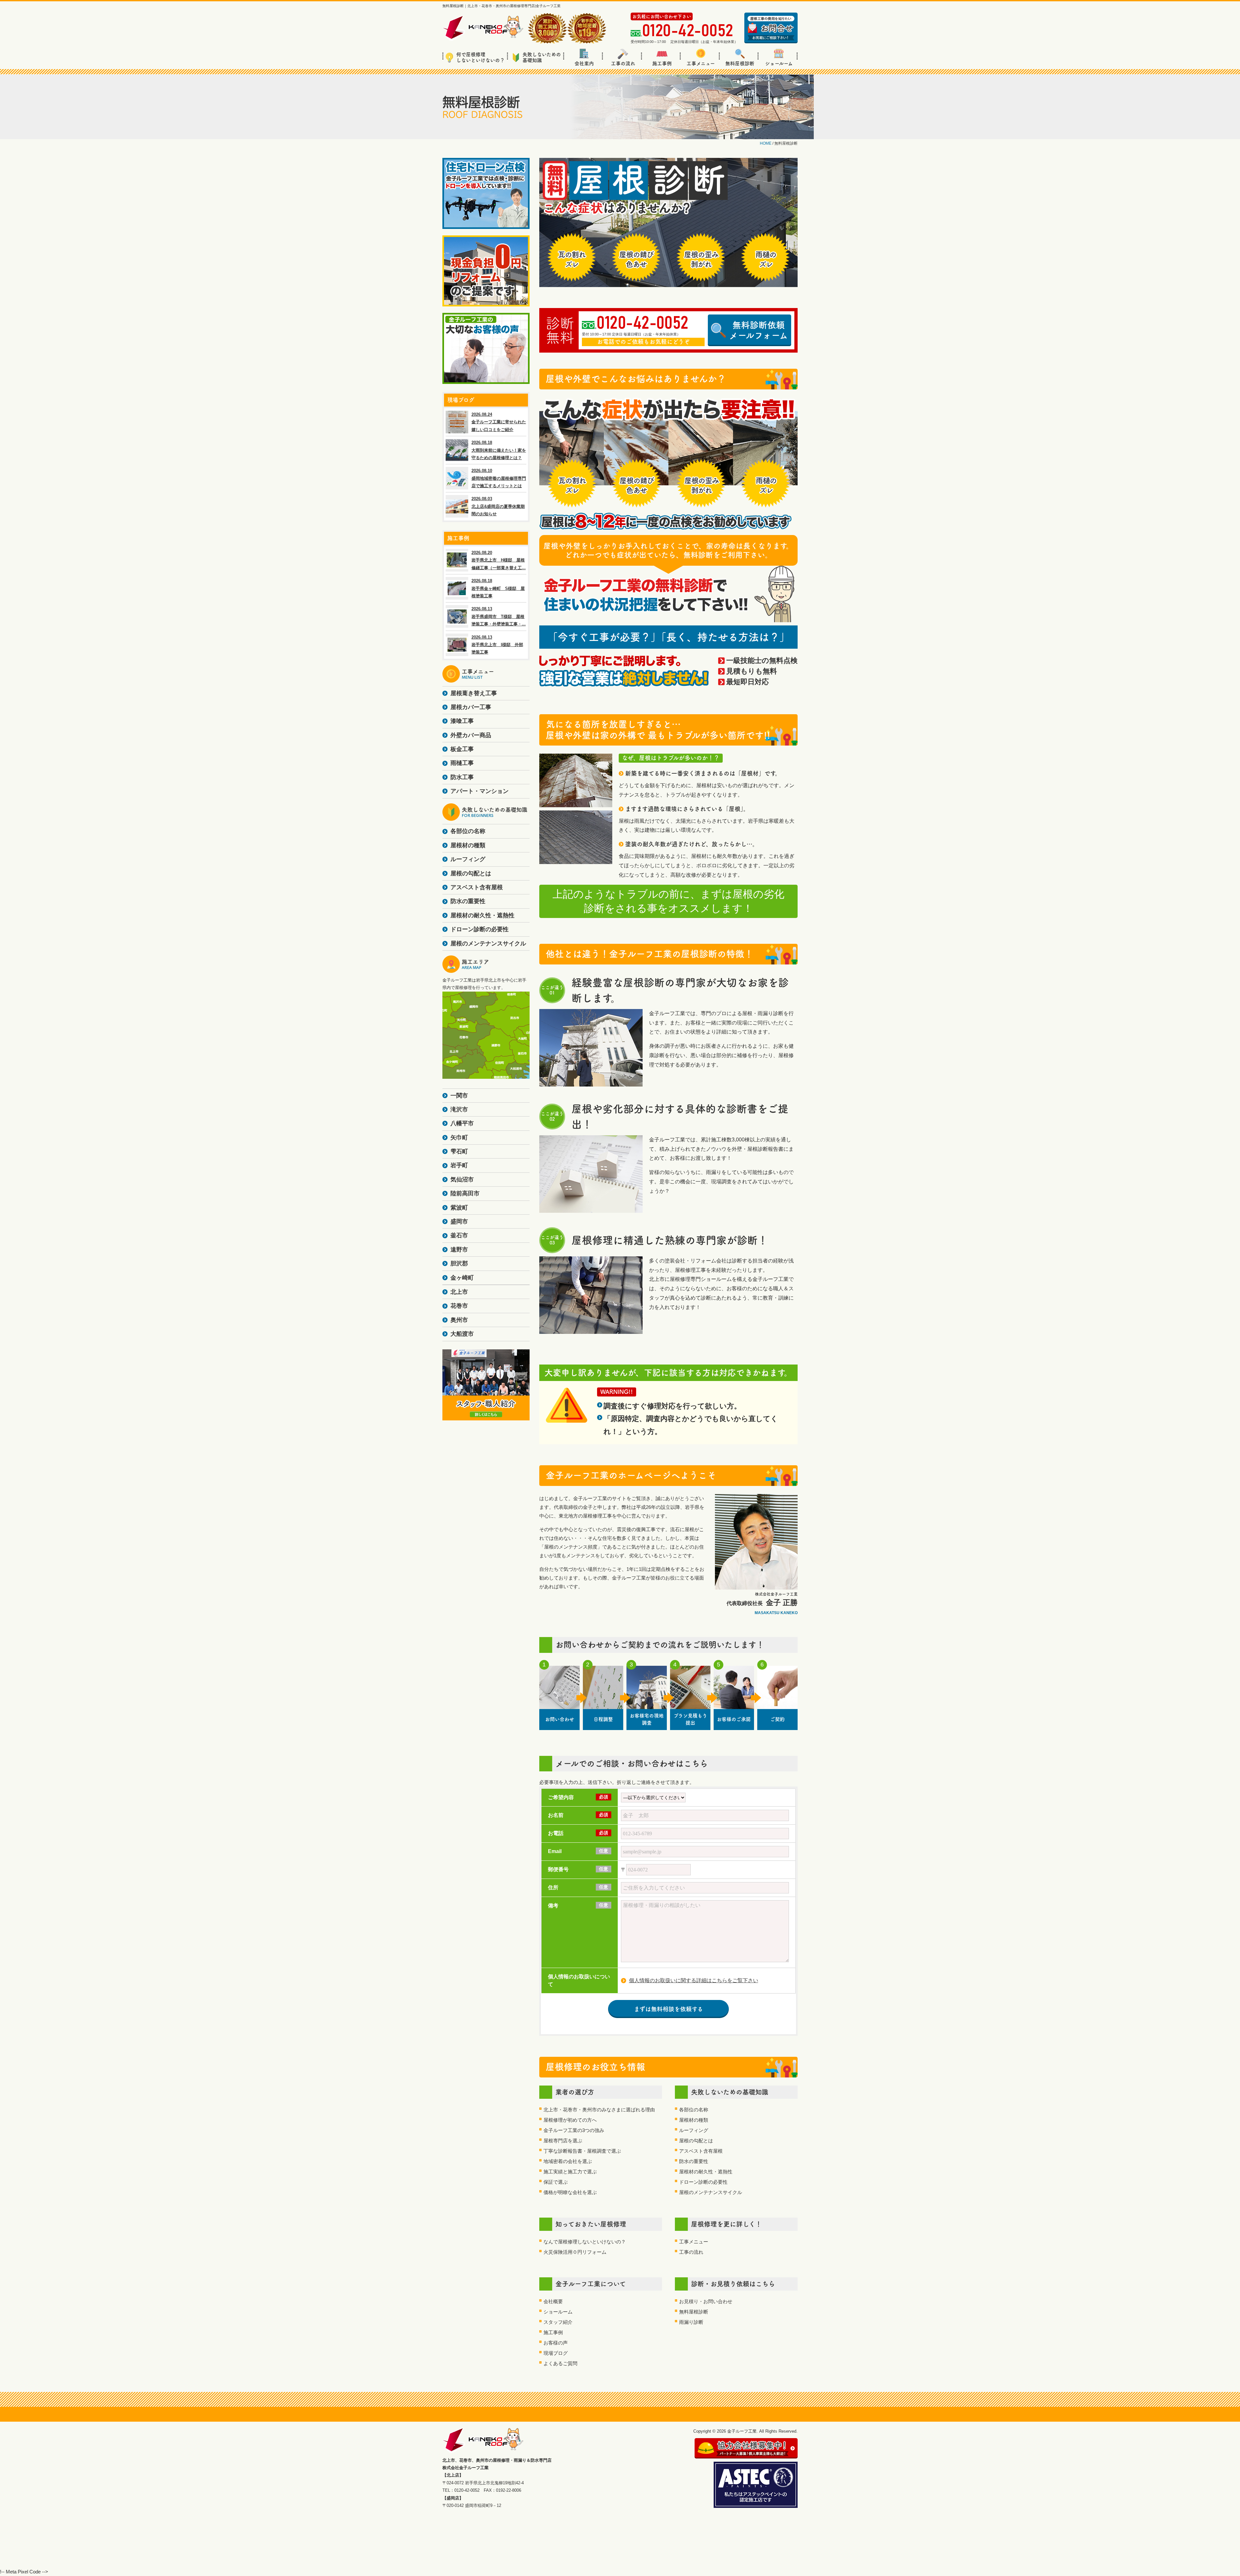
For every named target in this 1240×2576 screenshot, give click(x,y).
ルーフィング (694, 2130)
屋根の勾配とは (696, 2141)
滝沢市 (459, 1109)
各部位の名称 (694, 2110)
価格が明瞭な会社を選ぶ (570, 2192)
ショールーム (779, 63)
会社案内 (584, 63)
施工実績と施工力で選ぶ (570, 2172)
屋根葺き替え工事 (474, 693)
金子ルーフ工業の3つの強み (574, 2130)
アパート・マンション (480, 791)
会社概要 (553, 2301)
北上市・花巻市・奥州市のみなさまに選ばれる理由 (599, 2110)
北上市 (459, 1292)
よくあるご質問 (560, 2363)
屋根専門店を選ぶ (563, 2141)
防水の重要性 (694, 2161)
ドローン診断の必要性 (703, 2182)
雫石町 (459, 1151)
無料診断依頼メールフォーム (759, 330)
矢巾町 (459, 1138)
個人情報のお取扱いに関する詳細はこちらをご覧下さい (694, 1980)
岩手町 (459, 1165)
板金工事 (462, 749)
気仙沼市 (462, 1180)
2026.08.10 (499, 478)
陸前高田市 (465, 1193)
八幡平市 (462, 1123)
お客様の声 (556, 2343)
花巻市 (459, 1306)
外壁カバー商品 (471, 735)
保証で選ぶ (556, 2182)
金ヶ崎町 (462, 1278)
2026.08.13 (499, 616)
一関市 (459, 1096)
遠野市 (459, 1250)
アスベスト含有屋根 (701, 2151)
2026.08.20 (499, 560)
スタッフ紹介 (558, 2322)
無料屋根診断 (740, 63)
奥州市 (459, 1320)
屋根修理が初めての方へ (570, 2120)
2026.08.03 (498, 506)
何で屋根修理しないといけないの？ (480, 57)
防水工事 (462, 777)
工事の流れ (623, 63)
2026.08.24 (499, 422)
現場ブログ (556, 2353)
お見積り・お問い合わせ (706, 2301)
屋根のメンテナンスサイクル (711, 2192)
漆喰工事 (462, 721)
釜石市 (459, 1235)
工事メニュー (701, 63)
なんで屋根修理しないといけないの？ (585, 2242)
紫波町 (459, 1208)
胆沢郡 (459, 1263)
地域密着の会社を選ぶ (568, 2161)
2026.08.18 (499, 450)
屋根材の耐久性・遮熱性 (706, 2172)
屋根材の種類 (694, 2120)
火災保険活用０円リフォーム (575, 2252)
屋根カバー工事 (471, 707)
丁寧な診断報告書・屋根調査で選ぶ (582, 2151)
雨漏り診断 (691, 2322)
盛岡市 (459, 1221)
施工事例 (662, 63)
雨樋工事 (462, 763)
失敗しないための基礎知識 (542, 57)
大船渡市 (462, 1334)
